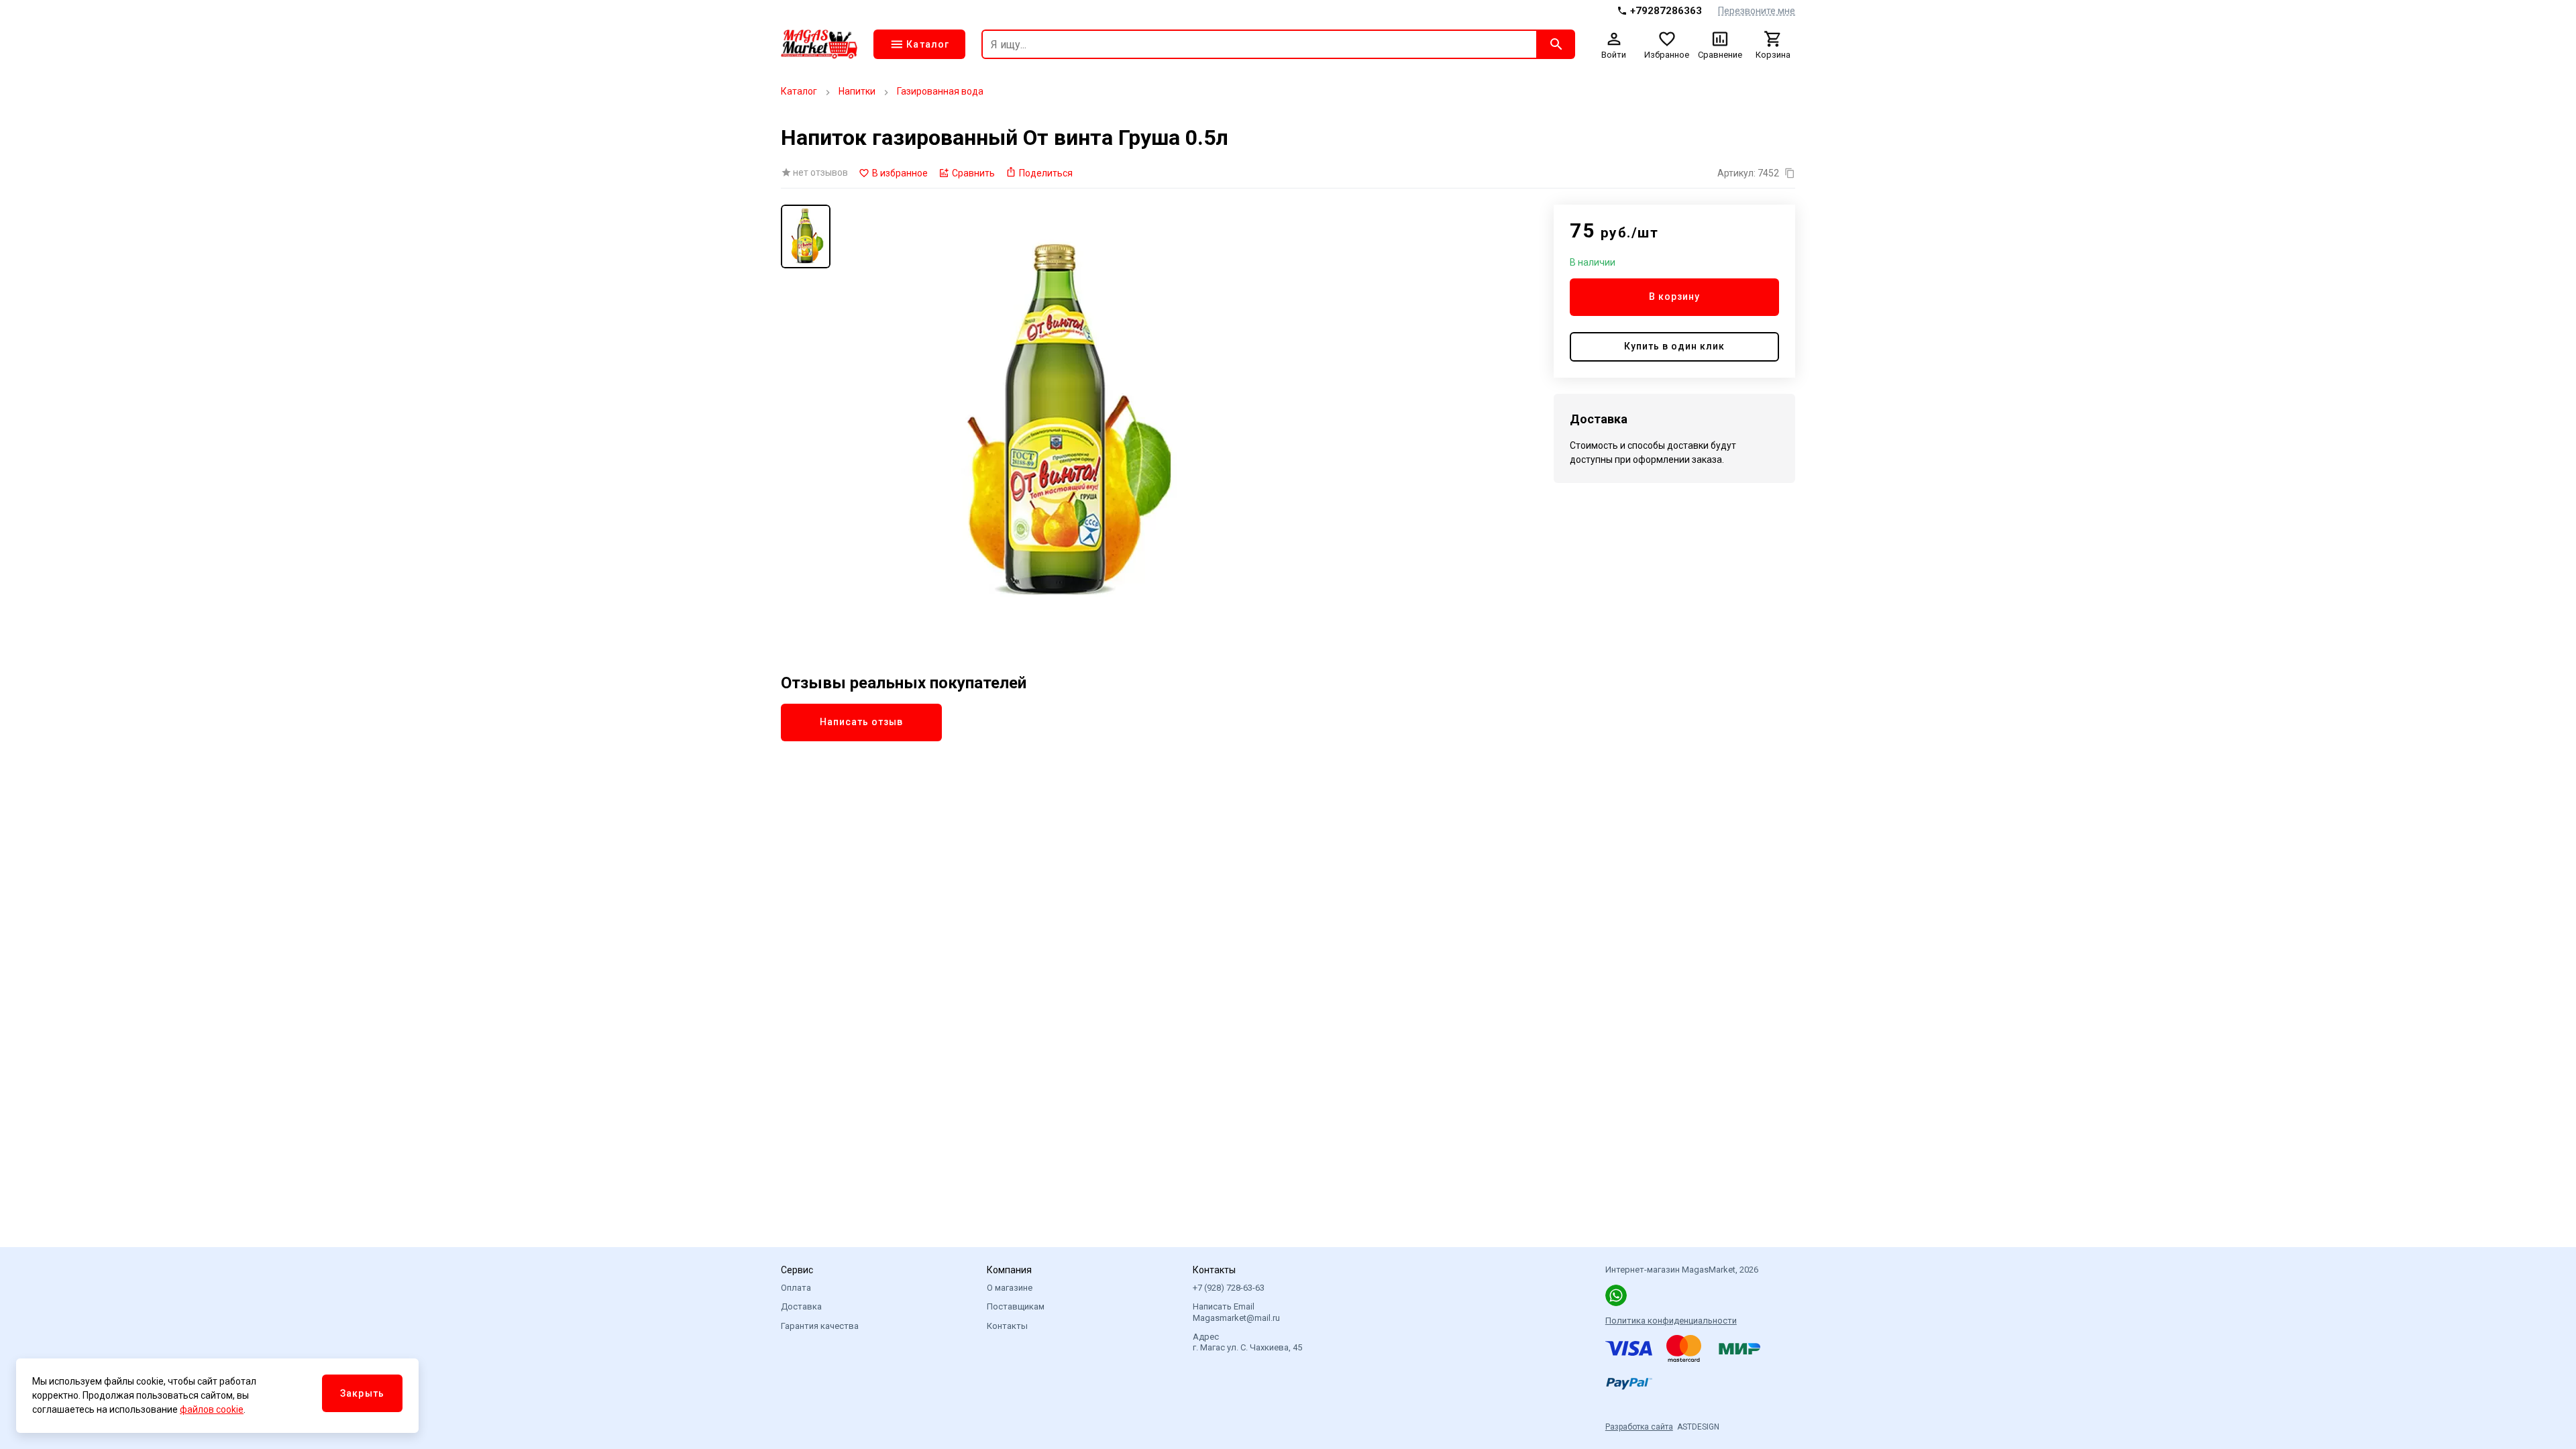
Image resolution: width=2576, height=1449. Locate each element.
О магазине (1010, 1288)
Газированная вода (940, 91)
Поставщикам (1016, 1306)
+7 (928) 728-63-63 (1229, 1288)
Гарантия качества (820, 1326)
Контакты (1007, 1326)
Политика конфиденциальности (1671, 1321)
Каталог (799, 91)
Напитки (857, 91)
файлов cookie (212, 1409)
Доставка (801, 1306)
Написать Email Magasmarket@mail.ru (1236, 1312)
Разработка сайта (1639, 1427)
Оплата (796, 1288)
